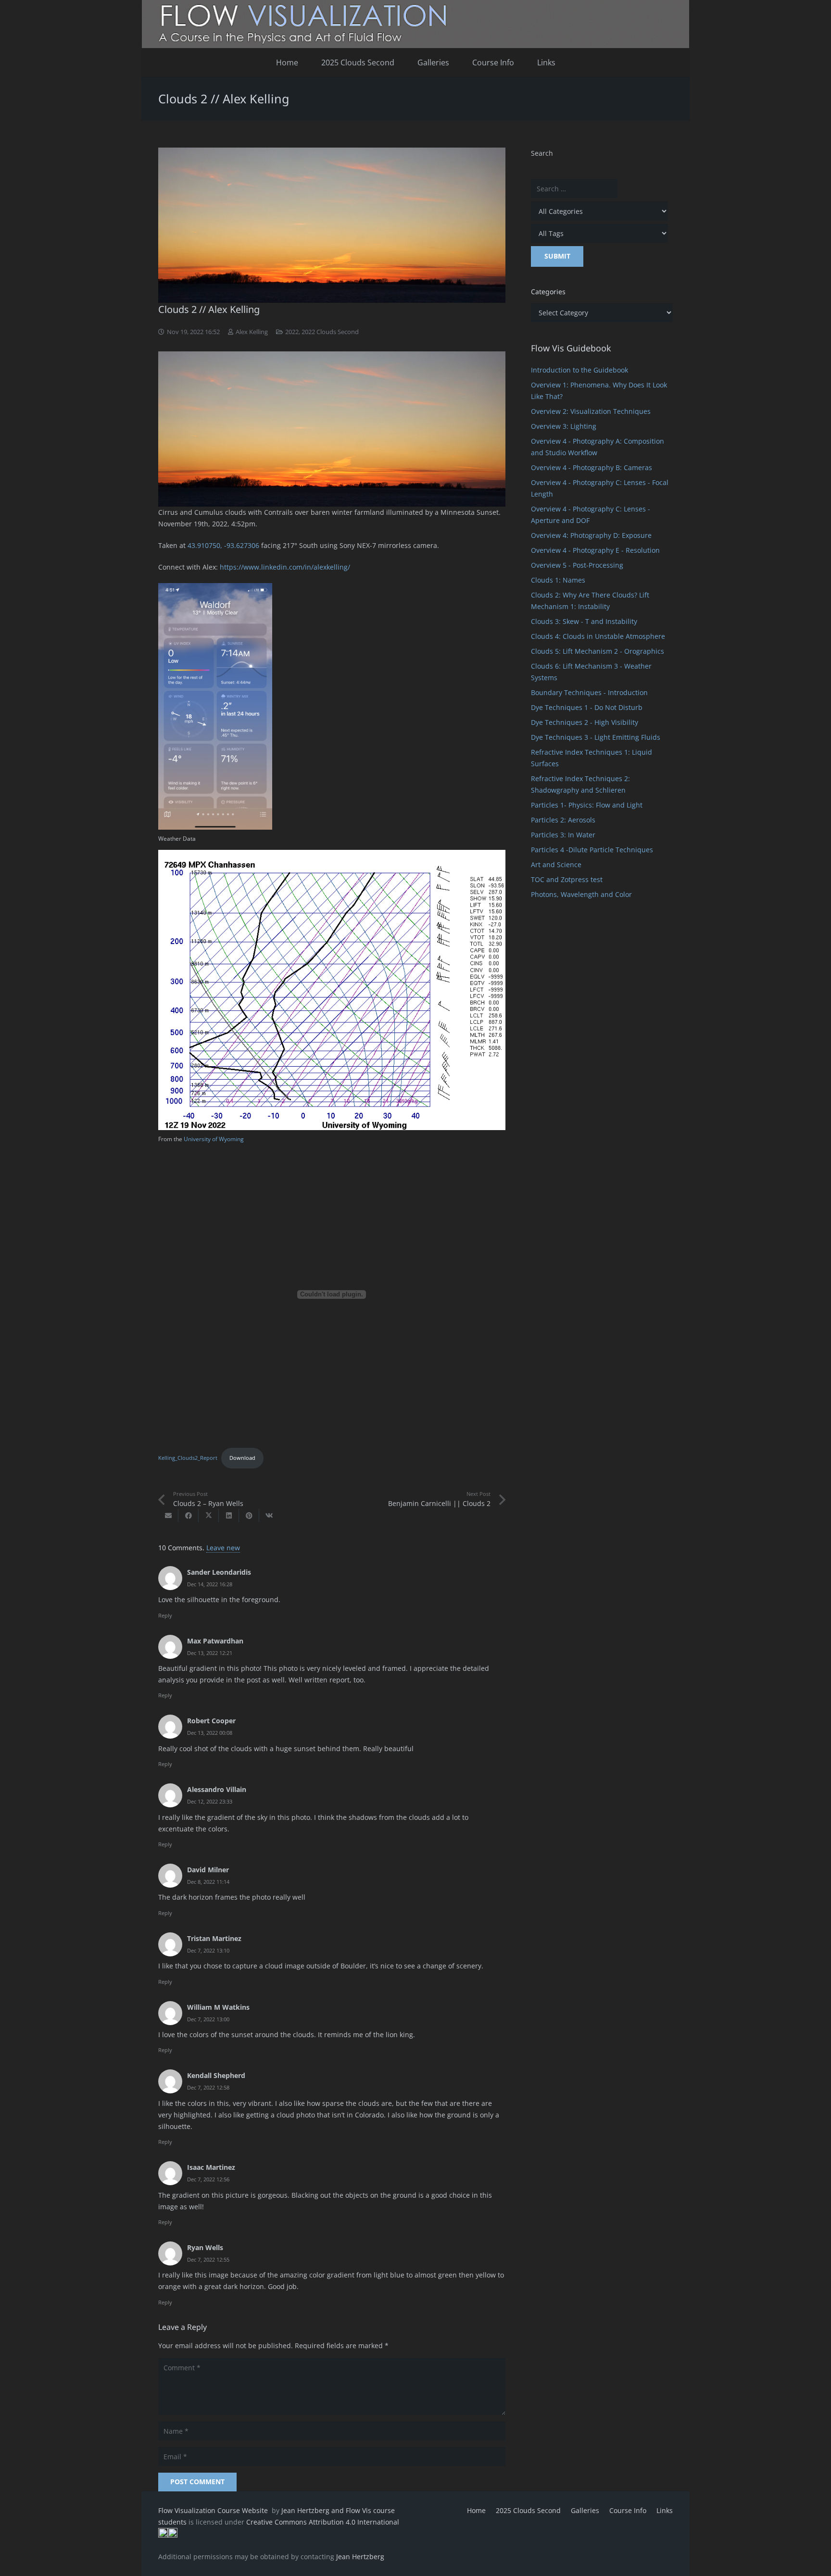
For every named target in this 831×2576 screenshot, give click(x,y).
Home (476, 2510)
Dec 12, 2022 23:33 (210, 1801)
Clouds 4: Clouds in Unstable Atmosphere (598, 636)
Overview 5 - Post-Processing (577, 565)
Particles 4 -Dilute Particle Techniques (592, 850)
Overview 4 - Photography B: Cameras (592, 467)
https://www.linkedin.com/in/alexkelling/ (285, 567)
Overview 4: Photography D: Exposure (591, 535)
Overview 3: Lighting (564, 426)
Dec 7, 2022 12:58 (208, 2087)
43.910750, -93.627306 (223, 545)
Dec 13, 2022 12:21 (210, 1653)
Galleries (585, 2510)
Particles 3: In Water (563, 835)
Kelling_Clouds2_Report (188, 1458)
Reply (165, 1615)
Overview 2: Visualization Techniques (591, 411)
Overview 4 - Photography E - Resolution (595, 550)
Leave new (223, 1548)
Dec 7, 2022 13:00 (208, 2019)
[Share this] (189, 1516)
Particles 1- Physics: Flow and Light (587, 805)
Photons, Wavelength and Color (581, 894)
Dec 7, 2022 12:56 (208, 2179)
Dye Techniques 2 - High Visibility (585, 722)
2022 (292, 332)
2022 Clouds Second (330, 332)
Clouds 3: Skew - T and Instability (584, 621)
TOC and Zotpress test (567, 879)
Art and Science (556, 865)
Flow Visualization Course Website (214, 2510)
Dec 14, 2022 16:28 (210, 1584)
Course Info (628, 2510)
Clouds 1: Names (558, 580)
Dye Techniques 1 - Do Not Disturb (587, 707)
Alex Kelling (252, 332)
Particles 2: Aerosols (563, 820)
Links (665, 2510)
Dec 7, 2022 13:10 (208, 1950)
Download (242, 1458)
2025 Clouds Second (528, 2510)
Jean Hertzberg (360, 2557)
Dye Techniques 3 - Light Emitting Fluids (596, 737)
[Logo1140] (415, 24)
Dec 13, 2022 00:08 (210, 1733)
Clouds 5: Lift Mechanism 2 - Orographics (598, 651)
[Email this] (168, 1516)
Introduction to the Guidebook (579, 370)
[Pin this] (249, 1516)
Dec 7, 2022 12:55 (208, 2259)
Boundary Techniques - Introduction (589, 692)
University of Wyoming (214, 1139)
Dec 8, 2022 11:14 (208, 1882)
